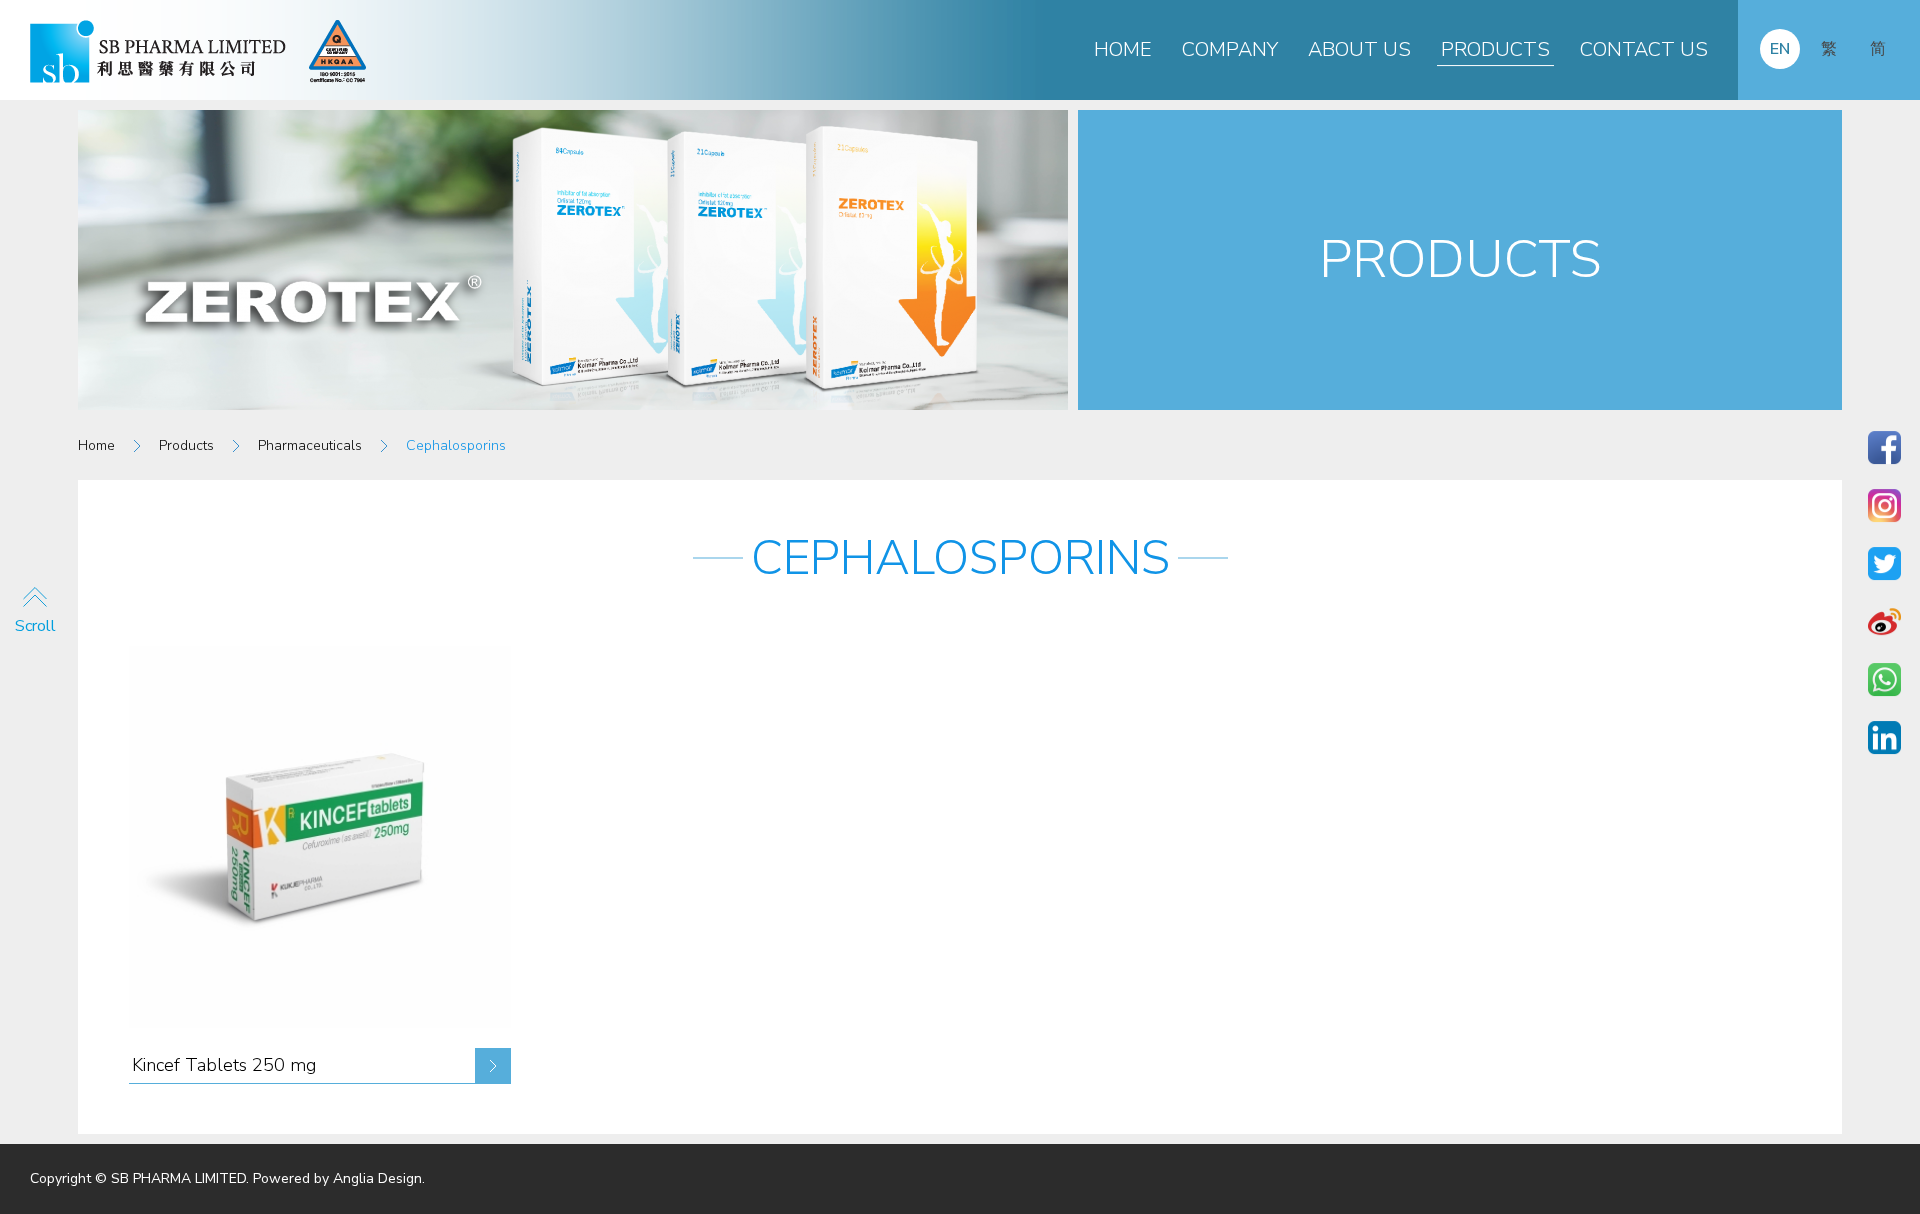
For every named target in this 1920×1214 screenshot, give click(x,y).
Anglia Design (377, 1178)
